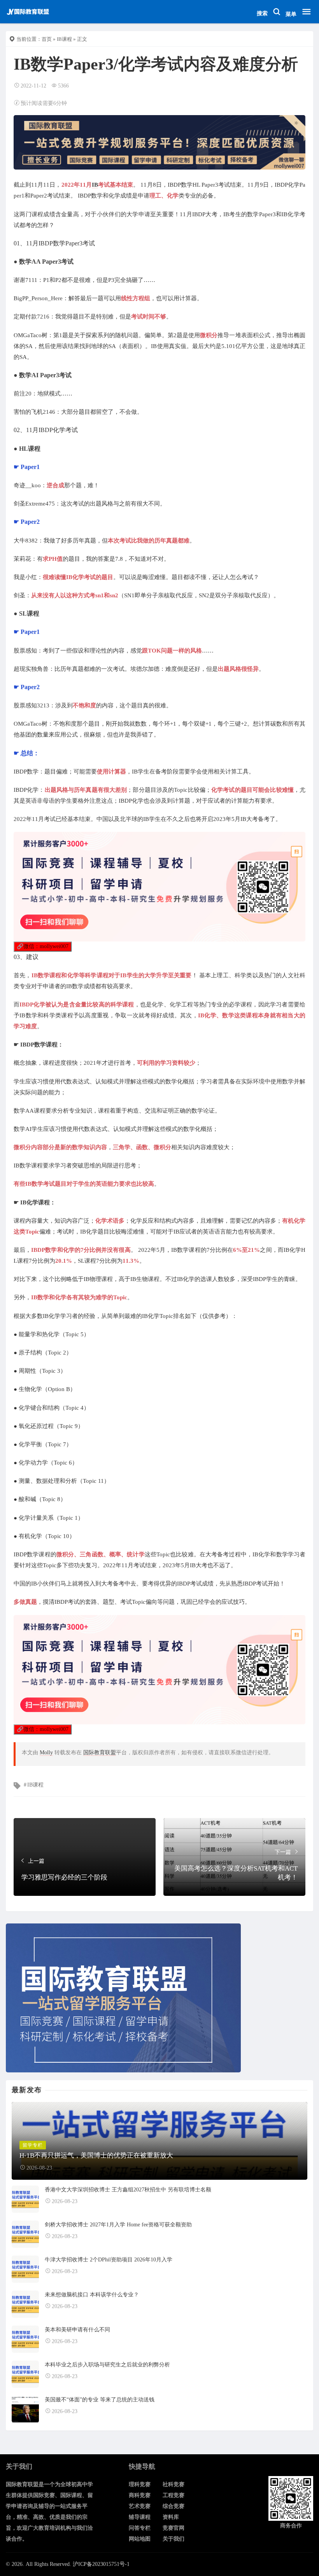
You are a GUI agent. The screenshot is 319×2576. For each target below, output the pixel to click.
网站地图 (140, 2539)
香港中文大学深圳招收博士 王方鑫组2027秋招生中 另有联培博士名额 (128, 2190)
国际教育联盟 (100, 1753)
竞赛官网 (174, 2528)
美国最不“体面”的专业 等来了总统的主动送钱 (100, 2400)
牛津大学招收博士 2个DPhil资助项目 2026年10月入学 (109, 2260)
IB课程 (64, 39)
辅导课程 (140, 2517)
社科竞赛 (174, 2484)
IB (95, 185)
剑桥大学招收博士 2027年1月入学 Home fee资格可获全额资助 (118, 2225)
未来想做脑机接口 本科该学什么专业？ (92, 2295)
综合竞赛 (174, 2506)
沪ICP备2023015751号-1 (101, 2564)
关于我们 (174, 2539)
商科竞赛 (140, 2495)
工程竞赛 (174, 2495)
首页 (47, 39)
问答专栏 (140, 2528)
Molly (46, 1753)
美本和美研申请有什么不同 (77, 2330)
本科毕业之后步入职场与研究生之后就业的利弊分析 (107, 2365)
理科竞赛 (140, 2484)
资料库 (171, 2517)
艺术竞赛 (140, 2506)
